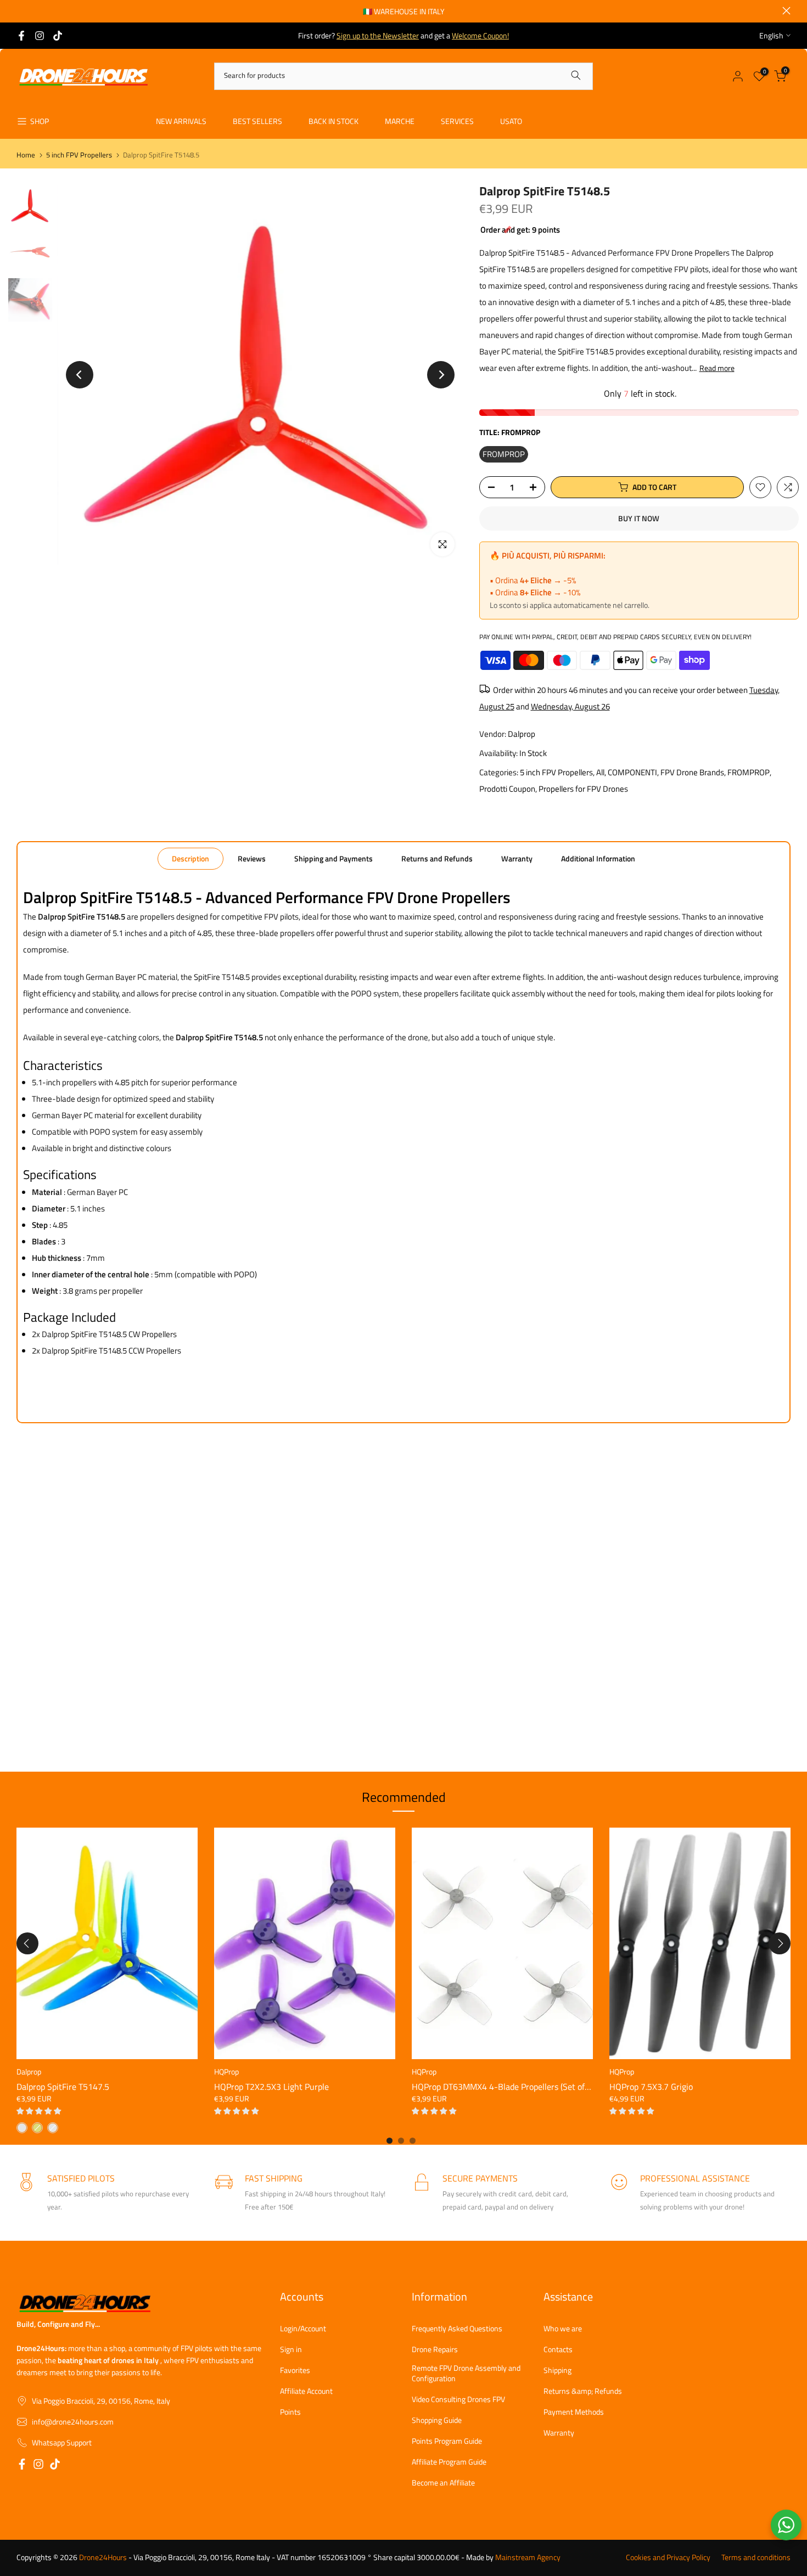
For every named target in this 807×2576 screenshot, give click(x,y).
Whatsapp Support (62, 2443)
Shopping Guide (437, 2420)
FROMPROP (749, 772)
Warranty (517, 858)
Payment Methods (574, 2412)
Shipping (557, 2370)
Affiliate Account (306, 2391)
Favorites (295, 2370)
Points (290, 2412)
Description (190, 858)
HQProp (226, 2071)
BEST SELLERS (257, 121)
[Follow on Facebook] (21, 36)
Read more (717, 368)
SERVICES (457, 121)
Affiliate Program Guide (449, 2462)
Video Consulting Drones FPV (458, 2399)
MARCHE (400, 121)
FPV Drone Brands (692, 772)
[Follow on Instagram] (40, 36)
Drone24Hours (103, 2557)
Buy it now (639, 518)
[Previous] (80, 375)
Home (26, 155)
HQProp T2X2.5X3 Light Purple (271, 2087)
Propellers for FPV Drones (583, 789)
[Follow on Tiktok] (58, 36)
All (600, 772)
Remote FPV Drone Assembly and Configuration (466, 2373)
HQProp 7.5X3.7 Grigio (651, 2087)
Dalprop (522, 734)
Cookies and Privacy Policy (668, 2557)
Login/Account (303, 2329)
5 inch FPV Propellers (79, 155)
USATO (511, 121)
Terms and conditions (756, 2557)
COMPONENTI (632, 772)
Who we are (563, 2329)
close (21, 11)
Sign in (291, 2349)
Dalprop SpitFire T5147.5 (63, 2087)
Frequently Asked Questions (457, 2329)
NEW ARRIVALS (181, 121)
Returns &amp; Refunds (583, 2391)
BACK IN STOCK (334, 121)
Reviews (252, 858)
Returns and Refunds (437, 858)
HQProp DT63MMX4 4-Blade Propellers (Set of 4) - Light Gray (526, 2087)
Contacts (558, 2349)
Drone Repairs (435, 2349)
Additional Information (598, 858)
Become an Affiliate (443, 2483)
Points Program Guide (447, 2441)
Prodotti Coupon (507, 789)
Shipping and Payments (334, 858)
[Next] (441, 375)
